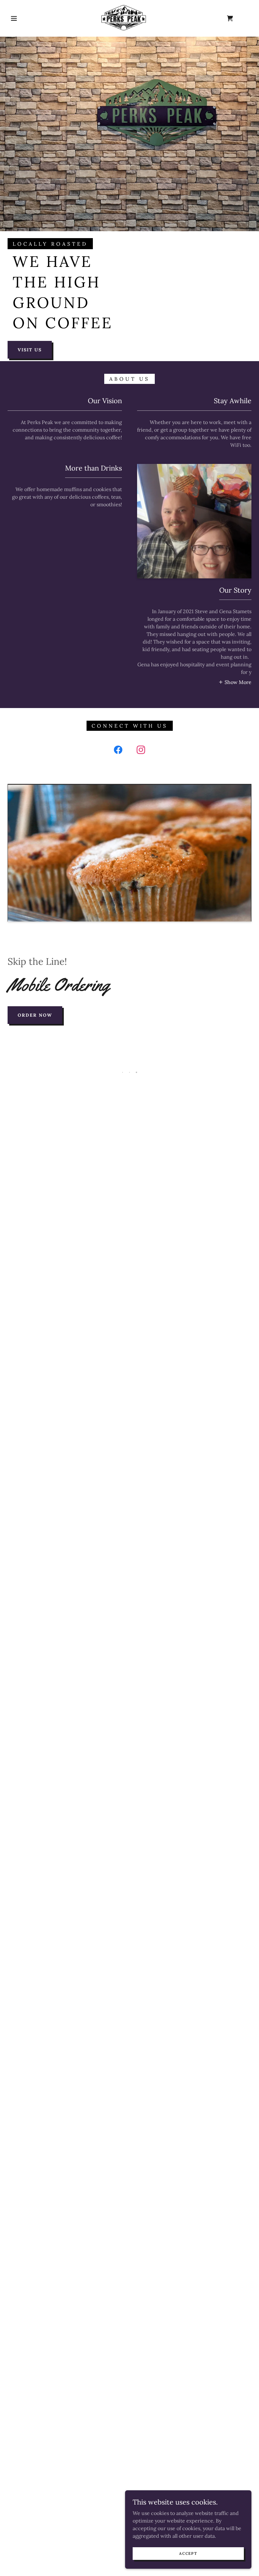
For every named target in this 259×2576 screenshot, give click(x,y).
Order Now (35, 1015)
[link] (124, 18)
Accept (188, 2553)
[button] (14, 18)
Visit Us (30, 350)
